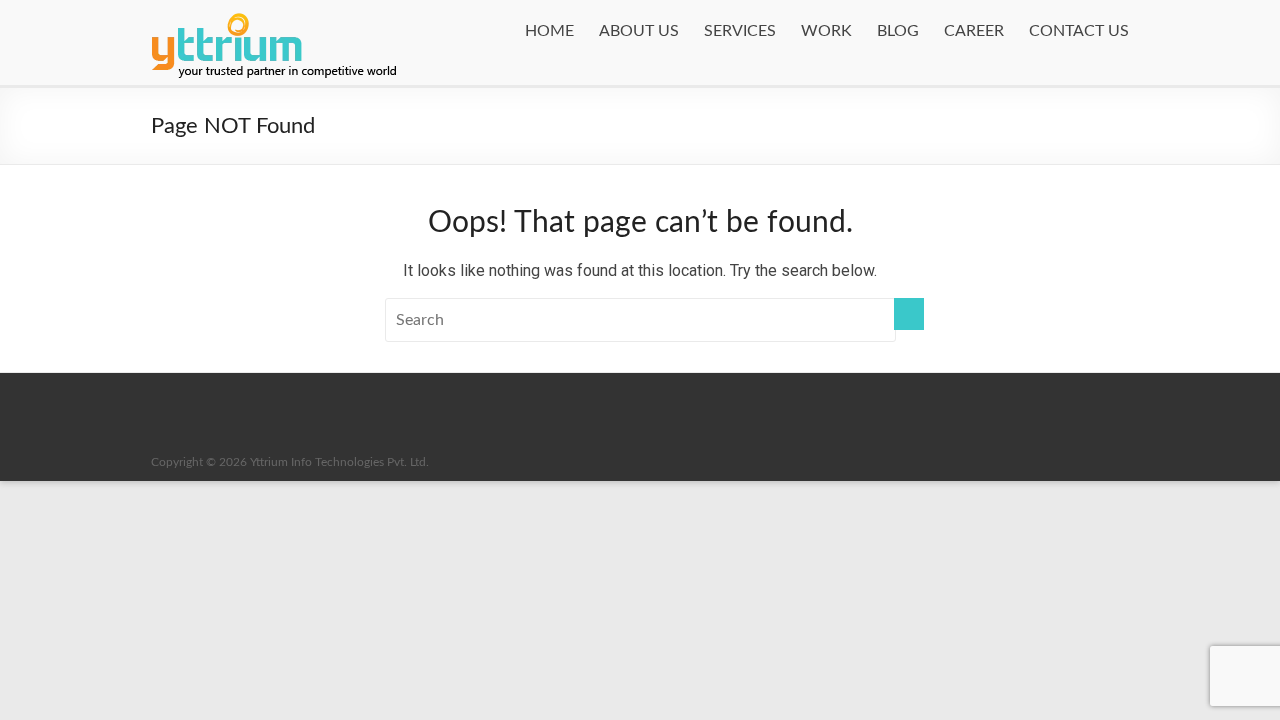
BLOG (898, 31)
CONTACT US (1079, 31)
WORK (826, 31)
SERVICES (740, 31)
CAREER (974, 31)
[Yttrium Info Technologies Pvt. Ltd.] (275, 10)
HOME (549, 31)
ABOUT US (639, 31)
